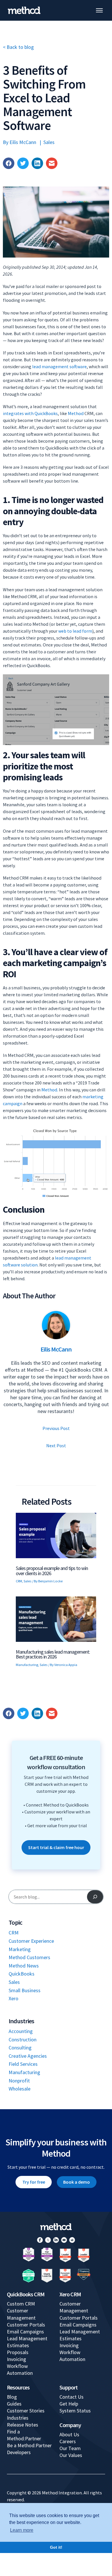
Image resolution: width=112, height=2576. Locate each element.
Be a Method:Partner (29, 2445)
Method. (50, 1090)
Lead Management (27, 2338)
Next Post (56, 1446)
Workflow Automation (20, 2369)
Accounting (21, 2031)
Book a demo (77, 2182)
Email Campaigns (25, 2332)
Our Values (71, 2455)
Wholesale (20, 2089)
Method (76, 413)
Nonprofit (19, 2081)
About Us (69, 2434)
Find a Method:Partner (24, 2435)
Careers (68, 2441)
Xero (13, 1998)
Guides (14, 2404)
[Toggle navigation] (99, 10)
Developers (19, 2452)
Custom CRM (21, 2304)
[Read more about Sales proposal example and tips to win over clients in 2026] (56, 1535)
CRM (19, 1581)
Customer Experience (31, 1941)
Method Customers (29, 1957)
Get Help (69, 2404)
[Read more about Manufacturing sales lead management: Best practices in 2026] (56, 1618)
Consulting (20, 2048)
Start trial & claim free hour (56, 1847)
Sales (49, 142)
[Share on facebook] (9, 163)
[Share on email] (52, 163)
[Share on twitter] (23, 163)
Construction (23, 2040)
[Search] (95, 1897)
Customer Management (21, 2314)
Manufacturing (27, 1665)
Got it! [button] (56, 2547)
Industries (18, 2418)
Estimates (18, 2345)
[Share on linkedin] (37, 163)
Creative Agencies (28, 2056)
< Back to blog (18, 47)
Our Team (70, 2448)
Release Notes (23, 2425)
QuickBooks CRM (26, 2294)
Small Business (25, 1990)
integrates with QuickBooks (30, 413)
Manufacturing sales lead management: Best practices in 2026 (53, 1654)
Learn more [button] (22, 2530)
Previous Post (56, 1428)
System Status (75, 2411)
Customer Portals (26, 2325)
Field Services (23, 2064)
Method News (24, 1966)
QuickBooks (22, 1974)
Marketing (20, 1949)
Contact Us (72, 2397)
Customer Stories (26, 2411)
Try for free (34, 2182)
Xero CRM (70, 2294)
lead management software (59, 366)
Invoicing (17, 2359)
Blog (12, 2397)
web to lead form (75, 631)
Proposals (18, 2352)
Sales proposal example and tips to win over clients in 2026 (52, 1571)
